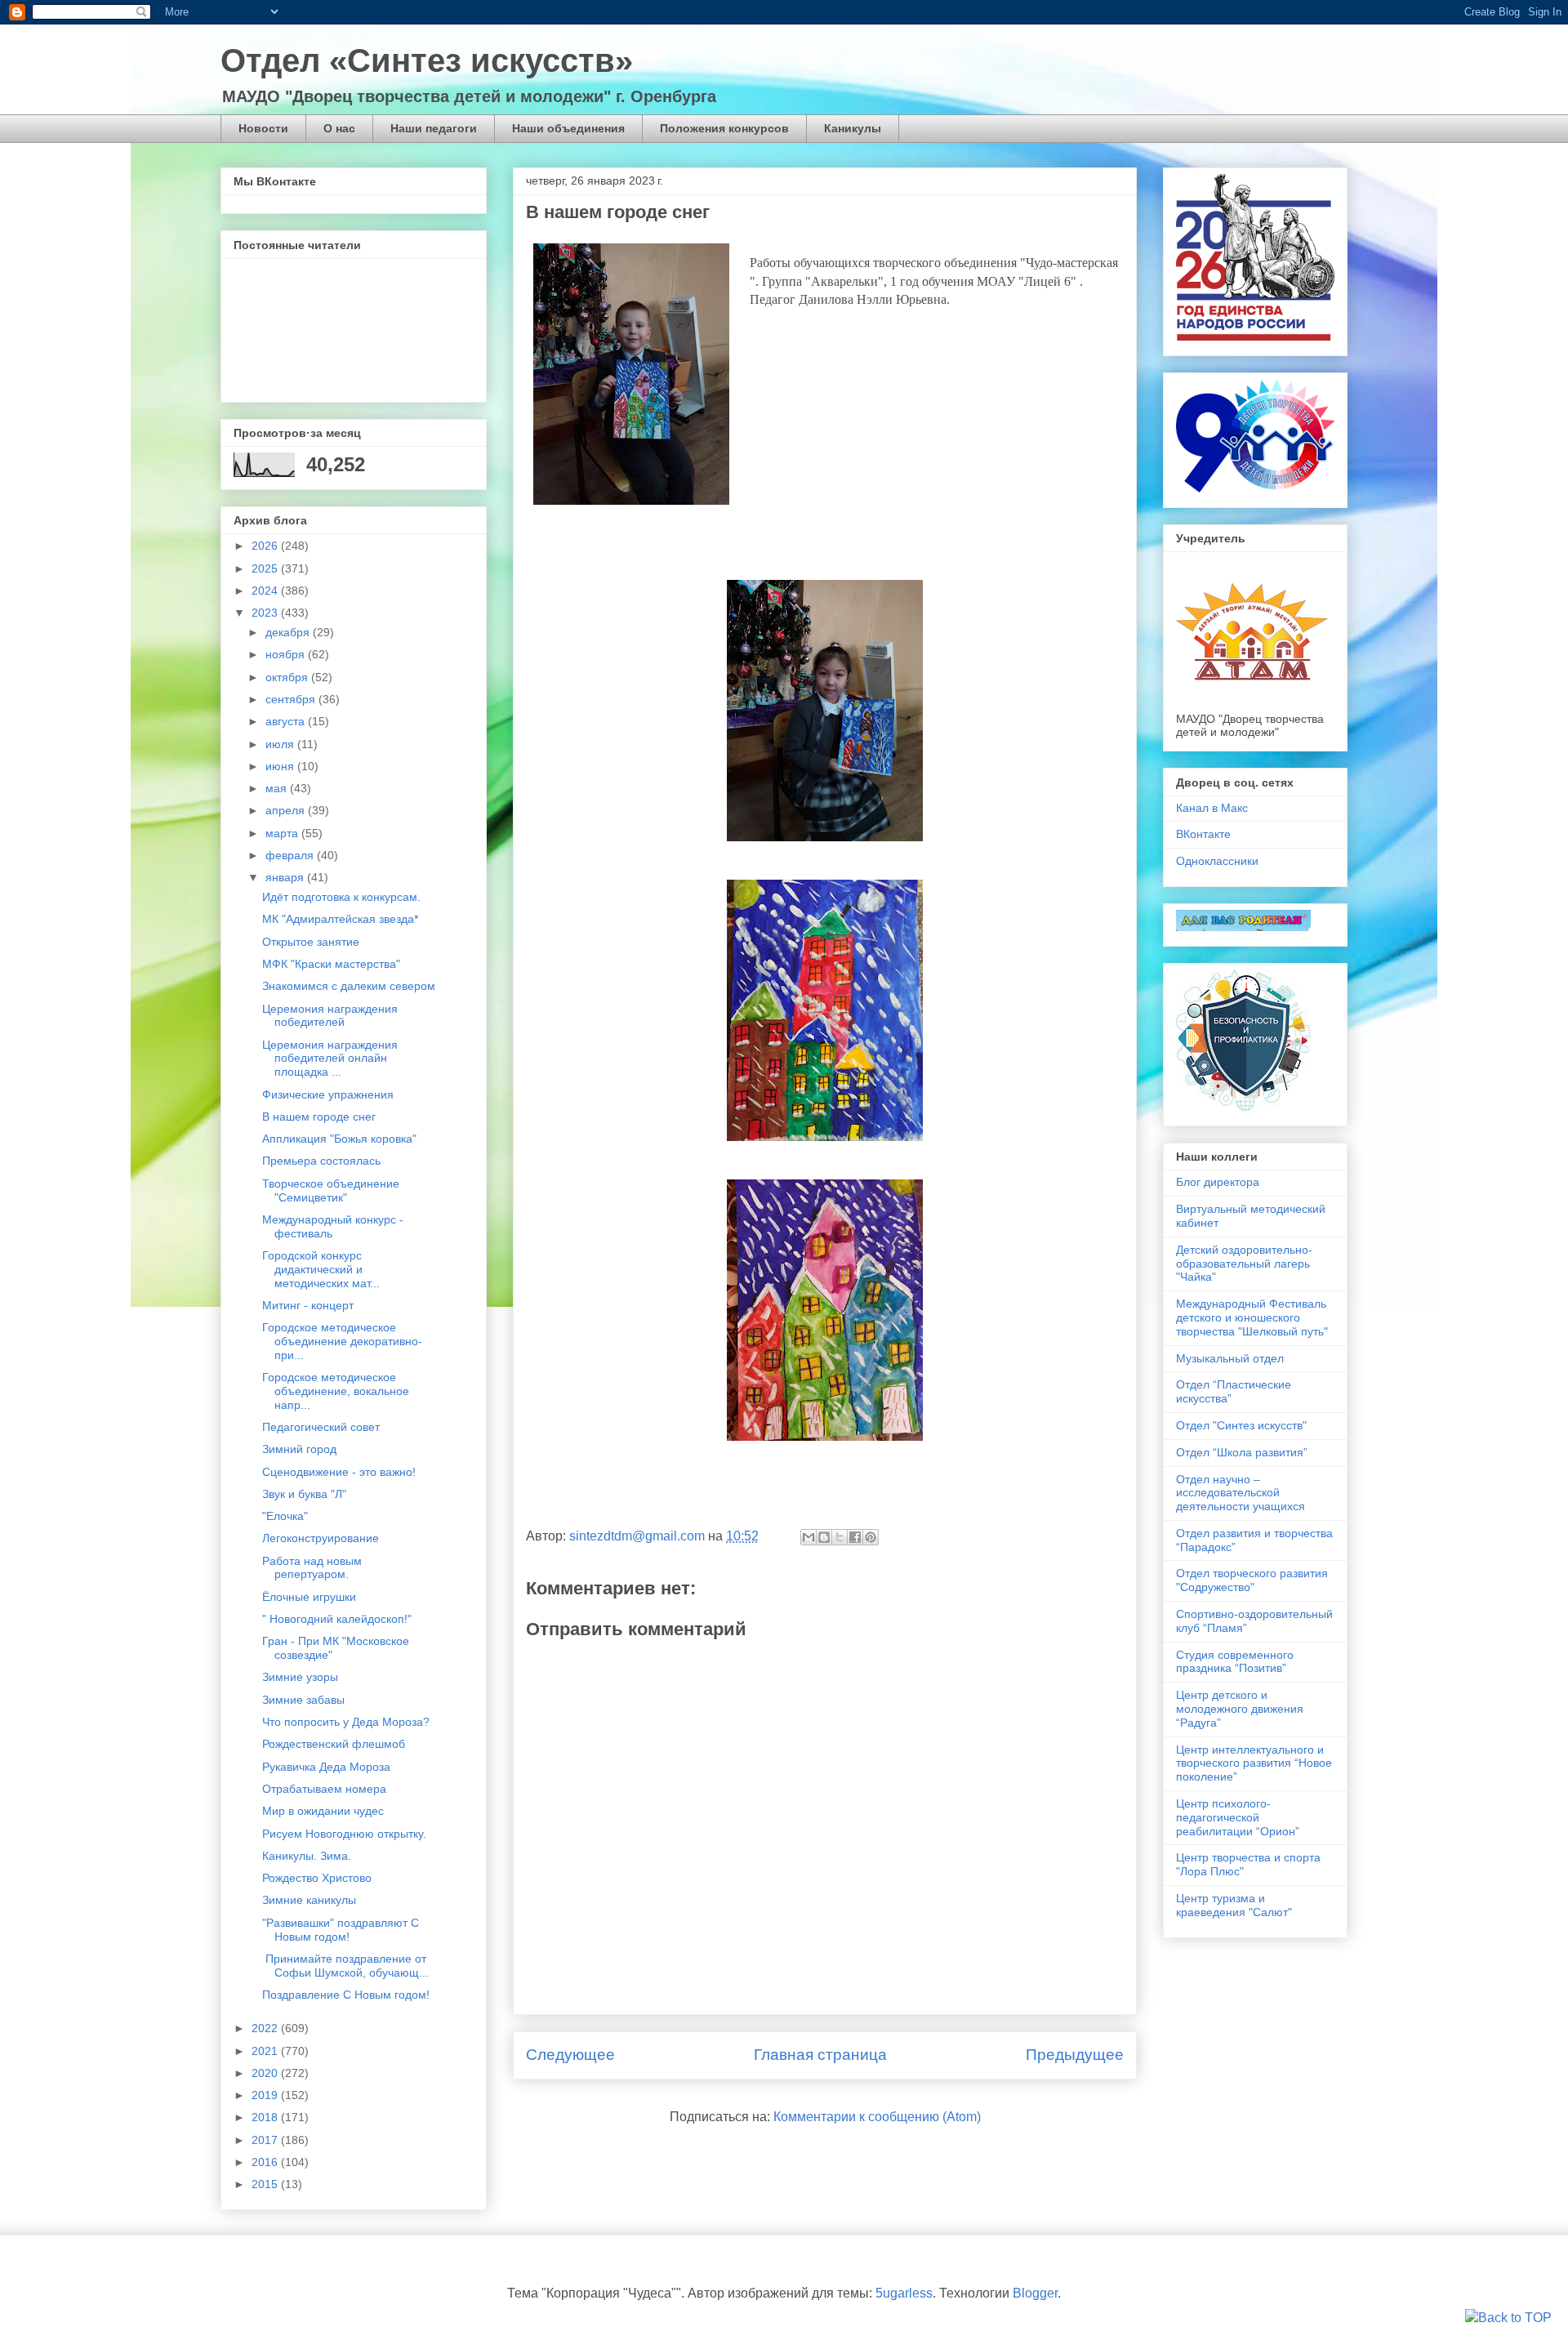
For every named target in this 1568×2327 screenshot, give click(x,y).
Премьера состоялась (321, 1161)
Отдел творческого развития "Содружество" (1252, 1580)
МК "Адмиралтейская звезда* (340, 919)
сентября (292, 699)
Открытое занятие (311, 942)
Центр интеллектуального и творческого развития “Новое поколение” (1254, 1763)
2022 (266, 2028)
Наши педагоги (434, 128)
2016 (266, 2162)
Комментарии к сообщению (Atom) (877, 2117)
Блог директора (1218, 1182)
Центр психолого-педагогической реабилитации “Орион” (1238, 1817)
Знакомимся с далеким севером (349, 986)
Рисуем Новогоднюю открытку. (344, 1834)
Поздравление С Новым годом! (346, 1995)
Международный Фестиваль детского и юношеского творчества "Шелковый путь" (1252, 1317)
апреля (287, 810)
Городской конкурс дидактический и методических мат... (321, 1269)
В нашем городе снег (319, 1117)
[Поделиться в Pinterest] (871, 1537)
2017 (266, 2140)
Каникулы (853, 128)
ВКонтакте (1203, 834)
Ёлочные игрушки (309, 1597)
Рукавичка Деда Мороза (326, 1767)
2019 (266, 2095)
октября (288, 677)
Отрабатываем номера (324, 1789)
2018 (266, 2117)
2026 (266, 546)
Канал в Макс (1212, 808)
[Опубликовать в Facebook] (855, 1537)
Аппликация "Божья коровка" (339, 1139)
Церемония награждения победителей (330, 1016)
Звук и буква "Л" (304, 1494)
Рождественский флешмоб (334, 1744)
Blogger (1035, 2293)
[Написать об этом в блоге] (824, 1537)
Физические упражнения (328, 1094)
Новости (263, 128)
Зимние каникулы (309, 1900)
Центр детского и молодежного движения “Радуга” (1240, 1709)
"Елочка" (285, 1516)
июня (281, 766)
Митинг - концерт (308, 1305)
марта (283, 833)
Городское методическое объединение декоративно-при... (342, 1341)
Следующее (570, 2055)
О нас (339, 128)
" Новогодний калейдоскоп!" (337, 1619)
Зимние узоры (300, 1677)
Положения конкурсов (724, 128)
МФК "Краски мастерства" (331, 964)
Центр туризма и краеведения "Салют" (1234, 1905)
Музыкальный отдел (1230, 1358)
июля (281, 744)
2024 (266, 591)
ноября (287, 654)
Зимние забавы (303, 1700)
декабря (289, 632)
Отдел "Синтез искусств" (1241, 1425)
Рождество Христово (317, 1878)
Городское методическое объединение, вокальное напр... (336, 1391)
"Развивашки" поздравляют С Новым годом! (341, 1930)
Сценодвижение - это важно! (339, 1472)
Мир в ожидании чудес (323, 1811)
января (286, 877)
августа (287, 721)
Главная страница (820, 2055)
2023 (266, 613)
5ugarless (904, 2293)
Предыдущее (1075, 2055)
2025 (266, 568)
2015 (266, 2184)
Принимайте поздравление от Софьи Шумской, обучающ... (345, 1966)
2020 (266, 2073)
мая (278, 788)
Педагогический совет (321, 1427)
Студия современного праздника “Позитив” (1235, 1662)
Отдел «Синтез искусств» (427, 60)
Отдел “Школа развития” (1242, 1452)
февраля (291, 855)
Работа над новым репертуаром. (312, 1568)
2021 (266, 2051)
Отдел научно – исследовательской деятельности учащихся (1241, 1493)
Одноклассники (1217, 861)
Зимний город (299, 1449)
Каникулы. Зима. (307, 1856)
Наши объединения (568, 128)
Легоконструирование (321, 1538)
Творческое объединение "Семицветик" (331, 1190)
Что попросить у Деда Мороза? (346, 1722)
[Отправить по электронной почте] (808, 1537)
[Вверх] (1508, 2318)
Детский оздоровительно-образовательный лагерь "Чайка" (1244, 1264)
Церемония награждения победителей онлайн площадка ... (330, 1059)
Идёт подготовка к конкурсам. (341, 897)
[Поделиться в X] (840, 1537)
